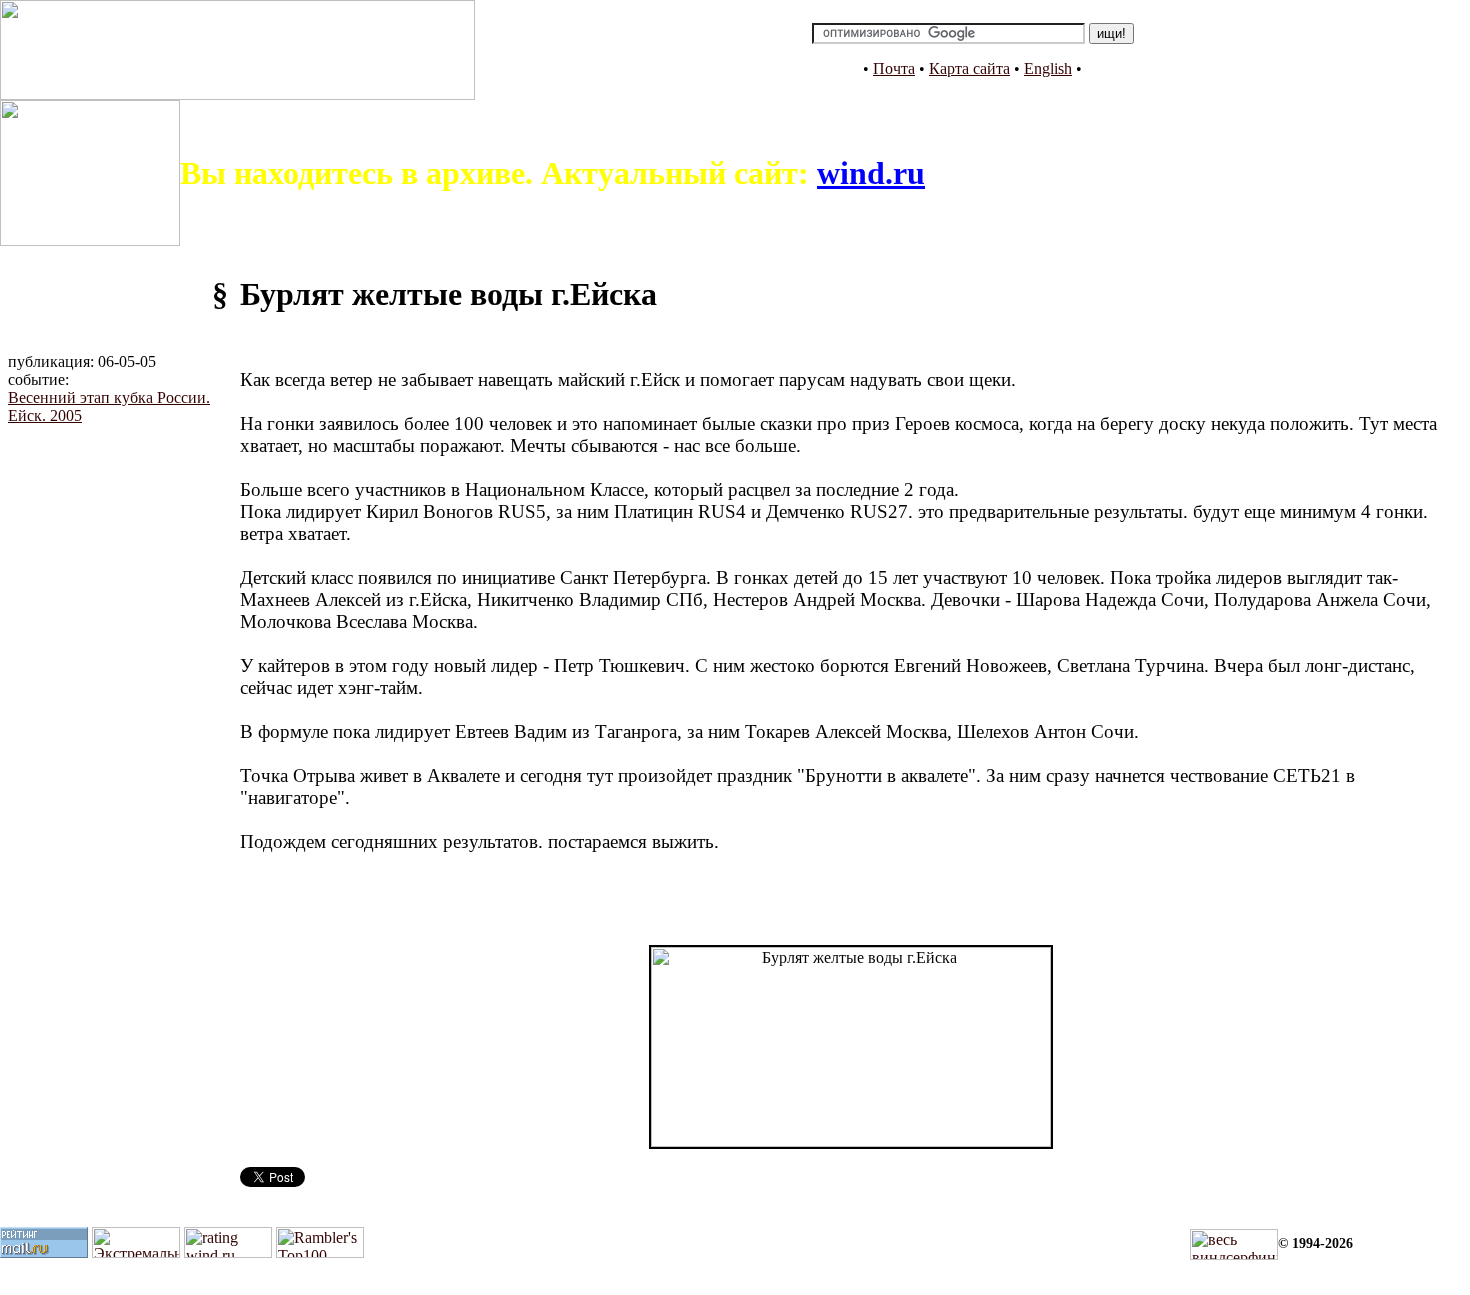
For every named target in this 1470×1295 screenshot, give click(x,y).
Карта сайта (969, 68)
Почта (894, 68)
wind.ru (871, 173)
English (1048, 68)
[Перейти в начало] (237, 94)
